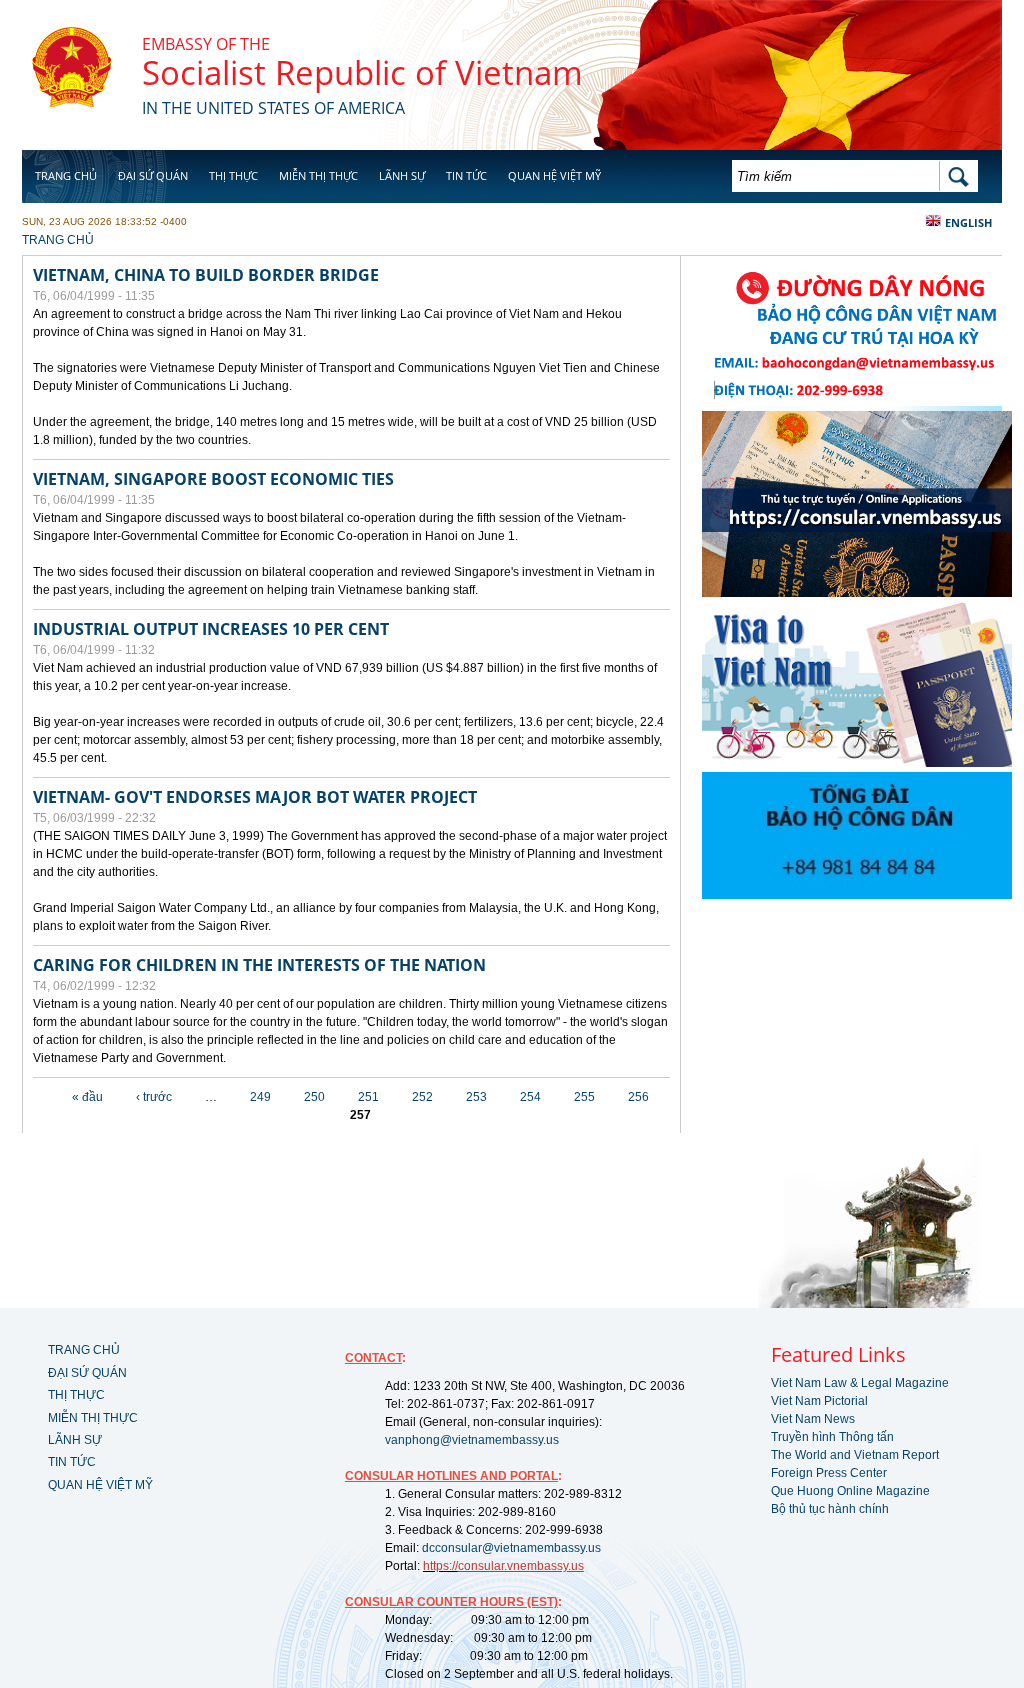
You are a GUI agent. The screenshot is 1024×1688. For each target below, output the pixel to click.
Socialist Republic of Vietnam (362, 72)
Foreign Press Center (829, 1473)
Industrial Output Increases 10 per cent (211, 629)
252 (422, 1097)
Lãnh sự (402, 175)
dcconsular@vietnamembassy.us (511, 1548)
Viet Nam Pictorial (819, 1401)
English (968, 222)
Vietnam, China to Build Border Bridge (206, 275)
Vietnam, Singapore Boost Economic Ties (213, 479)
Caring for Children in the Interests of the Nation (259, 965)
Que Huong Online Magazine (850, 1491)
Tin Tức (466, 175)
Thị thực (233, 175)
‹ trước (154, 1097)
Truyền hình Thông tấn (832, 1437)
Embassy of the (206, 44)
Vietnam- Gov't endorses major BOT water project (255, 797)
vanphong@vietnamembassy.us (472, 1440)
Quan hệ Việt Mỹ (554, 175)
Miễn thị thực (318, 175)
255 (584, 1097)
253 (476, 1097)
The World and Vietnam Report (855, 1455)
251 (368, 1097)
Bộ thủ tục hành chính (830, 1509)
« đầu (87, 1097)
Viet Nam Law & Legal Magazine (860, 1383)
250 (314, 1097)
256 (638, 1097)
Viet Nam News (813, 1419)
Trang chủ (66, 175)
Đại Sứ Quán (153, 175)
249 (260, 1097)
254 (530, 1097)
